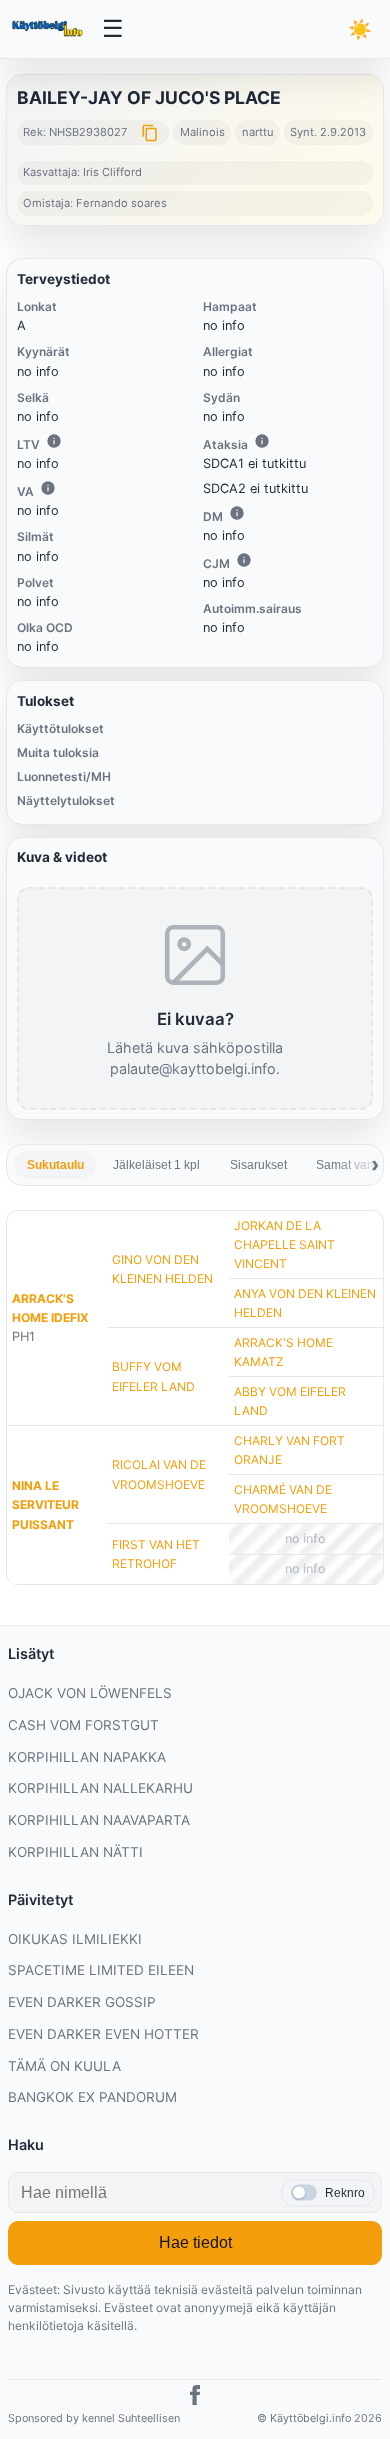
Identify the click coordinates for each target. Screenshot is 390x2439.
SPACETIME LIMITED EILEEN (101, 1970)
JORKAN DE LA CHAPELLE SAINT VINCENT (284, 1244)
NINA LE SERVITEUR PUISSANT (45, 1504)
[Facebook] (195, 2398)
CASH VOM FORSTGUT (83, 1725)
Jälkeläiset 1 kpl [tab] (156, 1165)
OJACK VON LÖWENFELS (90, 1693)
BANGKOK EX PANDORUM (92, 2097)
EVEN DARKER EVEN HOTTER (103, 2034)
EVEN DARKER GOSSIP (82, 2002)
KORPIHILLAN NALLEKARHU (100, 1788)
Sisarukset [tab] (258, 1165)
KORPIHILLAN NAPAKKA (87, 1757)
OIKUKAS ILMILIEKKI (75, 1939)
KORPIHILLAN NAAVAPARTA (99, 1820)
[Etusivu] (49, 29)
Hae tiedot (195, 2242)
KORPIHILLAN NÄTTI (75, 1852)
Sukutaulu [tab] (55, 1165)
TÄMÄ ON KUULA (64, 2066)
